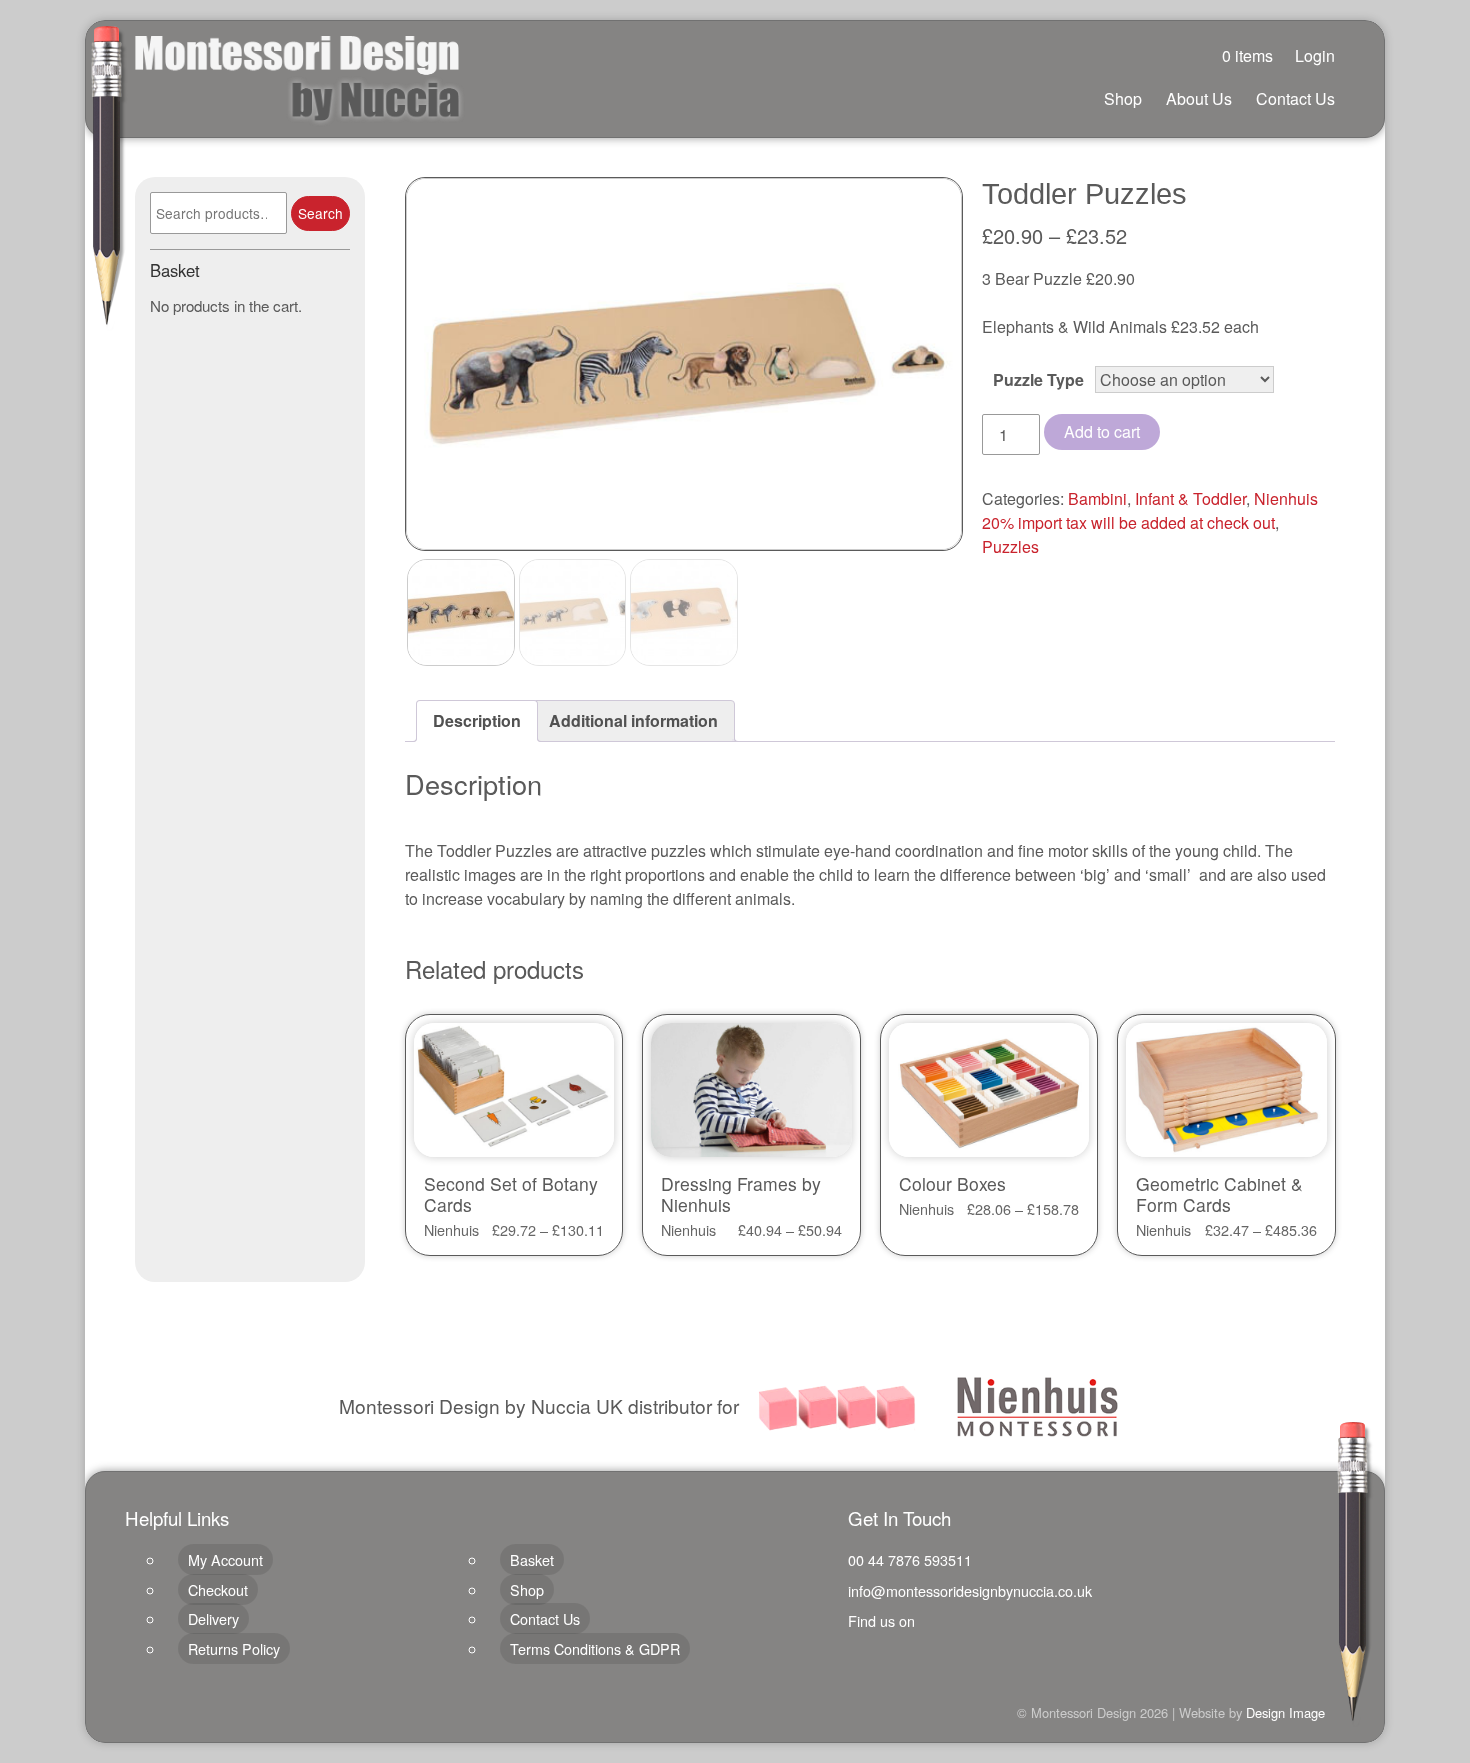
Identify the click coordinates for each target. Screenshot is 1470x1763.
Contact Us (1295, 98)
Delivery (213, 1618)
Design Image (1285, 1712)
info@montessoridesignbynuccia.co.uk (970, 1590)
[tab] (477, 721)
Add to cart (1102, 431)
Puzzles (1010, 546)
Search (320, 213)
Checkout (218, 1589)
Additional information (633, 720)
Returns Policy (234, 1648)
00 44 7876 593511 (910, 1559)
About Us (1199, 98)
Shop (1123, 98)
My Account (225, 1559)
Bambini (1097, 498)
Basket (532, 1559)
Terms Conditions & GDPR (595, 1648)
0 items (1247, 55)
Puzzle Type (1038, 379)
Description (477, 720)
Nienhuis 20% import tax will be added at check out (1150, 510)
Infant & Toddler (1190, 498)
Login (1315, 55)
